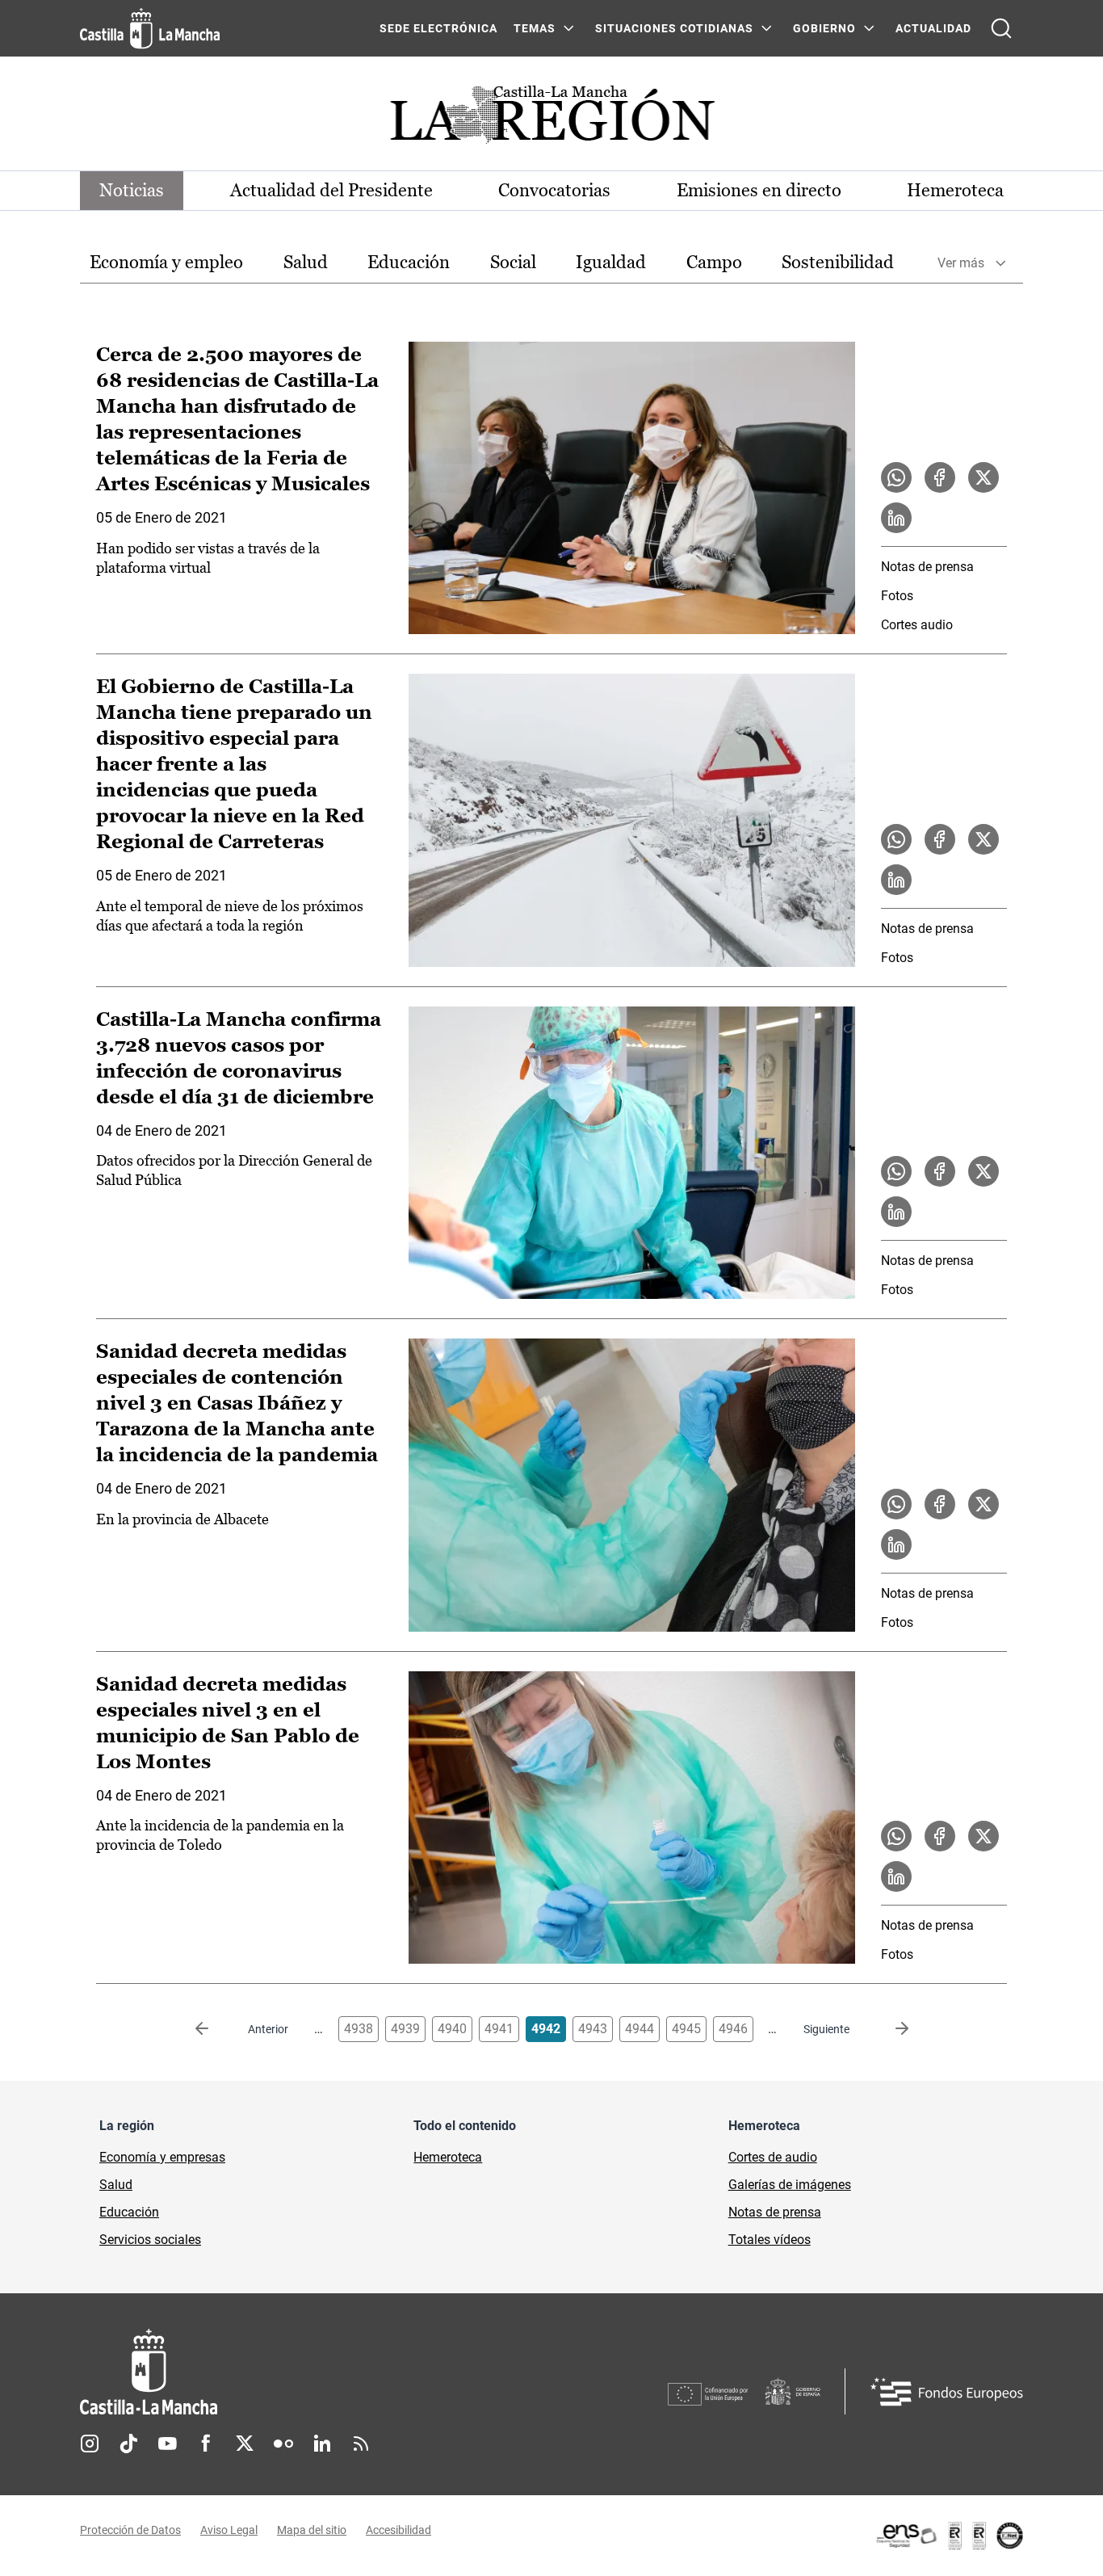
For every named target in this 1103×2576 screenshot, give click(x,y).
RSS (361, 2444)
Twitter (245, 2444)
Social (513, 262)
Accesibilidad (398, 2530)
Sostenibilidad (838, 262)
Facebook (206, 2444)
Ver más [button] (961, 263)
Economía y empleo (166, 262)
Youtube (167, 2444)
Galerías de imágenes (790, 2185)
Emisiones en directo (759, 190)
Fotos (897, 596)
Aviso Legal (229, 2530)
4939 (405, 2029)
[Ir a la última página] (889, 2029)
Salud (306, 262)
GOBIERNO (824, 28)
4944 (640, 2029)
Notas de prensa (927, 567)
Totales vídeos (770, 2240)
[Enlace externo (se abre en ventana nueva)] (949, 2536)
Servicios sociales (150, 2240)
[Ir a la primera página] (215, 2029)
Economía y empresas (162, 2157)
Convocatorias (554, 190)
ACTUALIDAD (933, 28)
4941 (499, 2029)
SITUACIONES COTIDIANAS (674, 28)
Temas (535, 28)
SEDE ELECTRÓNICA (438, 28)
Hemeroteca (955, 190)
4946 (733, 2029)
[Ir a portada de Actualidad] (551, 119)
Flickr (283, 2444)
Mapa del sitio (312, 2530)
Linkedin (322, 2444)
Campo (714, 262)
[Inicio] (299, 2372)
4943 (593, 2029)
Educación (409, 262)
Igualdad (611, 262)
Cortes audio (917, 625)
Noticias (132, 190)
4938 (359, 2029)
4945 (686, 2029)
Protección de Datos (130, 2530)
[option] (166, 263)
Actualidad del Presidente (331, 190)
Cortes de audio (773, 2157)
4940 (452, 2029)
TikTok (128, 2444)
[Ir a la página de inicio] (150, 28)
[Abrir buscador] (1001, 28)
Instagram (90, 2444)
